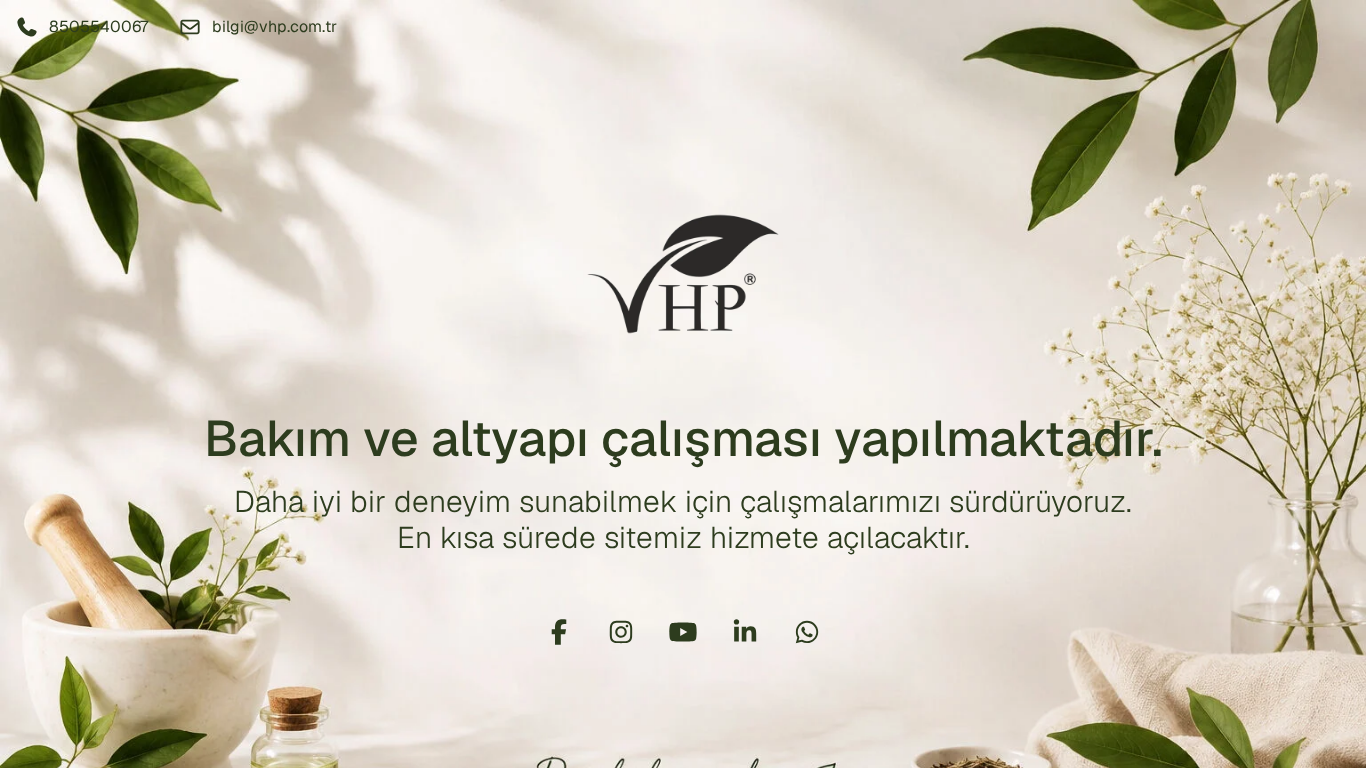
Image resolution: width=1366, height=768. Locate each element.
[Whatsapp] (807, 632)
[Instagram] (621, 632)
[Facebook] (559, 632)
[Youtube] (683, 632)
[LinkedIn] (745, 632)
